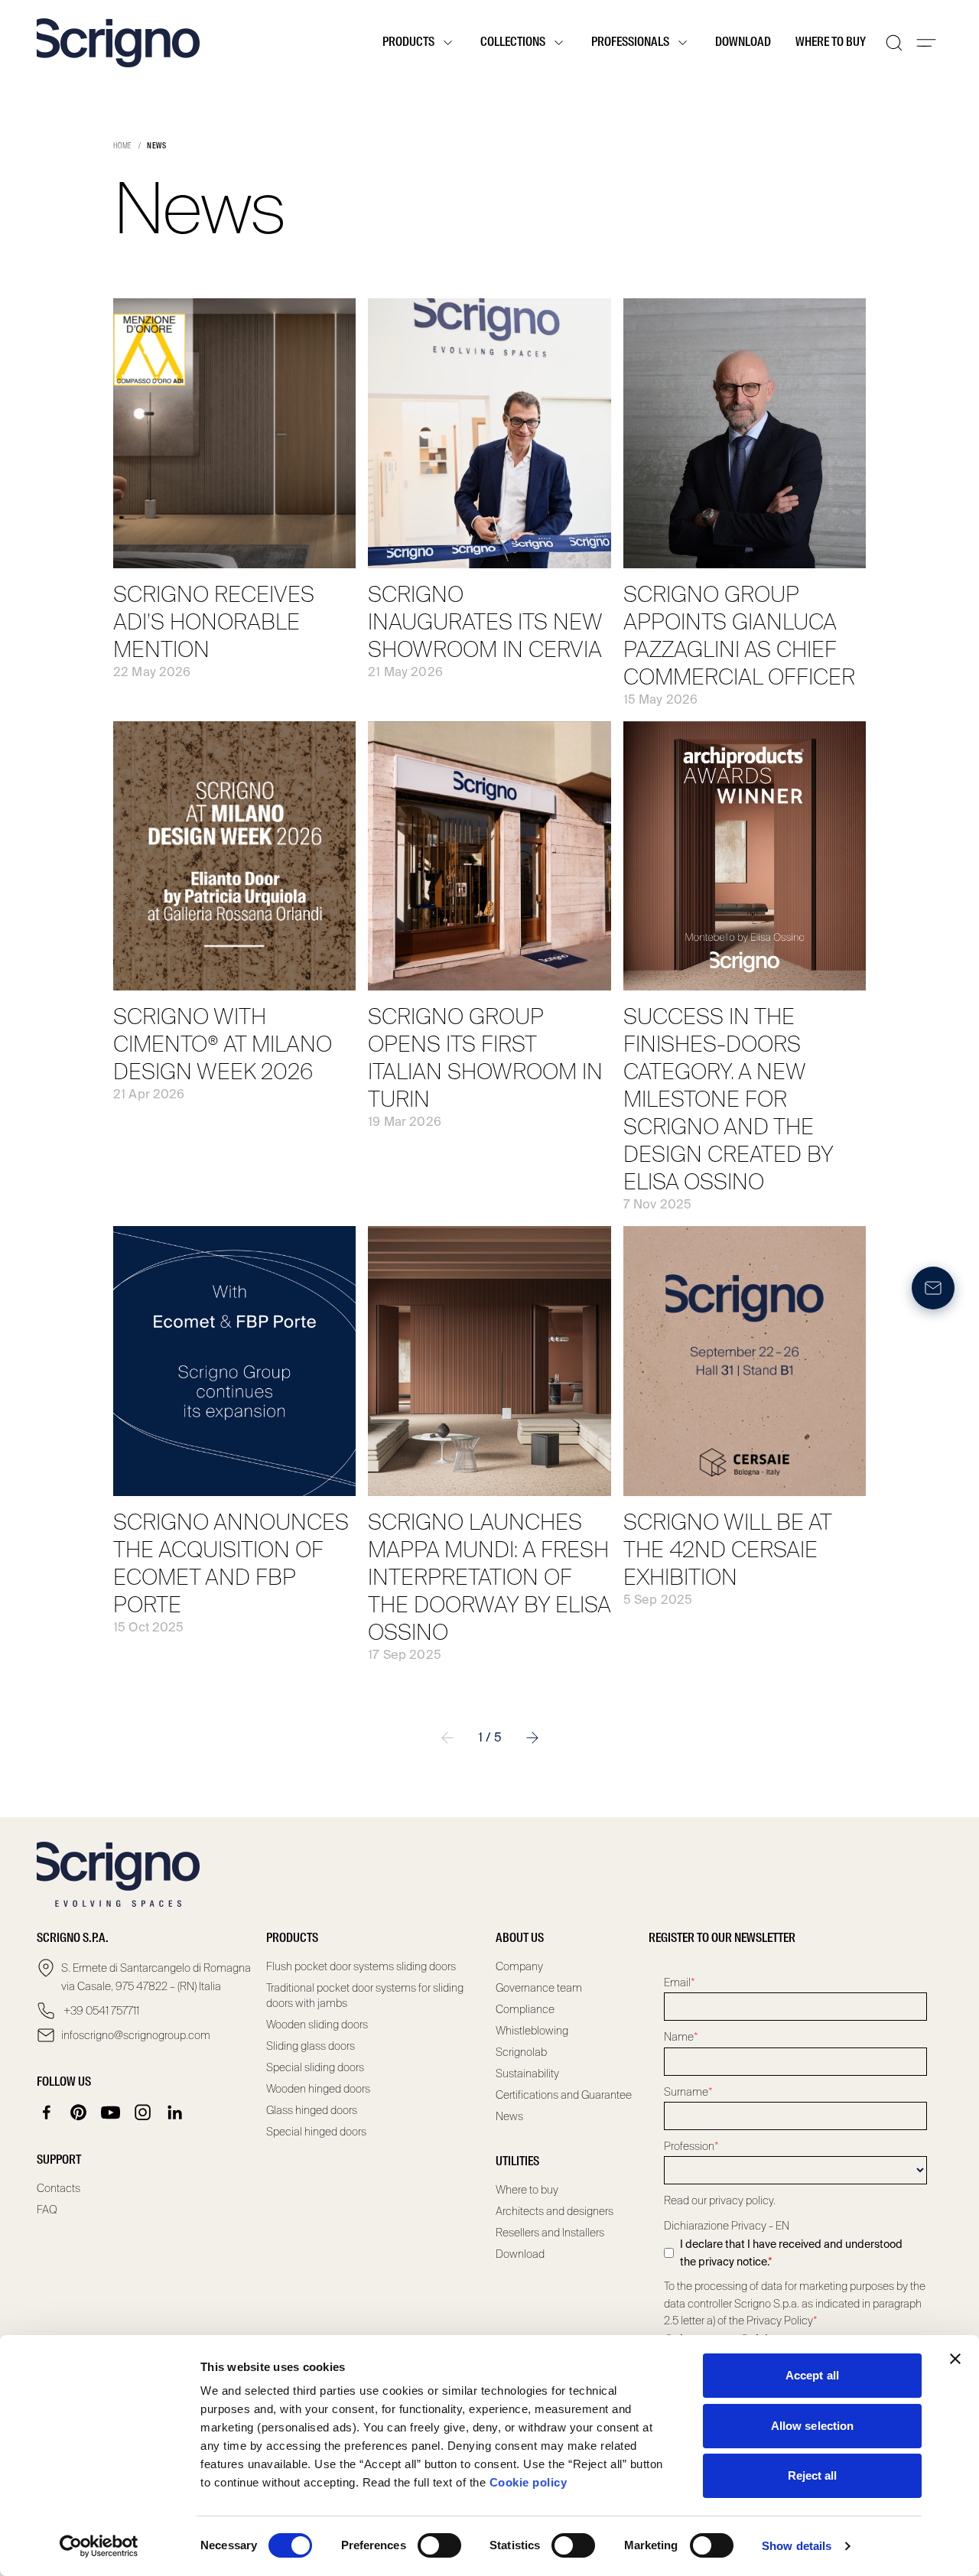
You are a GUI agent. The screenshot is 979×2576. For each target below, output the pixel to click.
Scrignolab (521, 2052)
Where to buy (831, 43)
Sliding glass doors (311, 2046)
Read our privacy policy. (720, 2200)
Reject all (813, 2475)
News (509, 2116)
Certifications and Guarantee (564, 2095)
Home (123, 146)
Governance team (539, 1988)
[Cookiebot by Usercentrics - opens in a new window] (99, 2546)
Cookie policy (529, 2482)
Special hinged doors (316, 2132)
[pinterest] (79, 2113)
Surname (688, 2092)
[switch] (439, 2545)
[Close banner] (955, 2359)
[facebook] (47, 2113)
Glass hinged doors (312, 2110)
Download (743, 43)
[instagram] (143, 2113)
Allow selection (813, 2426)
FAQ (47, 2210)
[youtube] (111, 2113)
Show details (797, 2546)
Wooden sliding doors (317, 2025)
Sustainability (527, 2073)
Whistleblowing (532, 2031)
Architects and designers (555, 2211)
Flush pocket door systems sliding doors (361, 1966)
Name (681, 2037)
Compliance (525, 2009)
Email (680, 1982)
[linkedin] (175, 2113)
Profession (691, 2146)
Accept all (812, 2375)
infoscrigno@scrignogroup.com (136, 2035)
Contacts (59, 2188)
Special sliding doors (315, 2067)
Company (519, 1966)
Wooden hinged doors (318, 2089)
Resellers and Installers (550, 2233)
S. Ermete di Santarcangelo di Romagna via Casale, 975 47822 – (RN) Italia (156, 1977)
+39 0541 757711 (100, 2011)
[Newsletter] (933, 1288)
